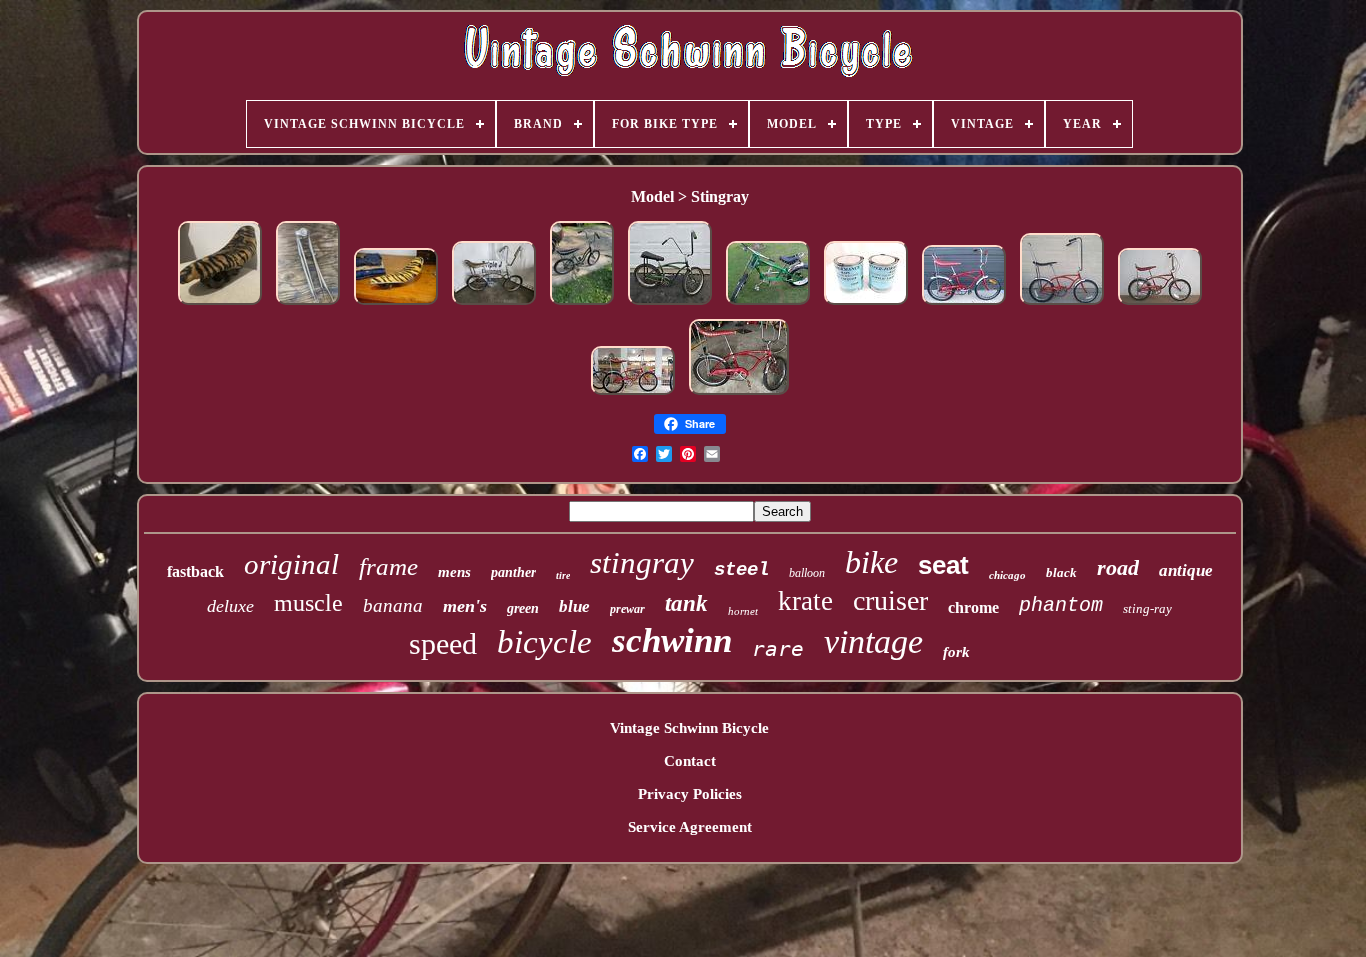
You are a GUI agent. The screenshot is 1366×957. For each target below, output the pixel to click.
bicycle (544, 642)
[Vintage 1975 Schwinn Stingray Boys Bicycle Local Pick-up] (964, 305)
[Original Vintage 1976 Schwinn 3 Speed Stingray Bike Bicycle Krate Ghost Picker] (1160, 305)
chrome (973, 607)
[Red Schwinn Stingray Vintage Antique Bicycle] (633, 395)
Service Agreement (690, 827)
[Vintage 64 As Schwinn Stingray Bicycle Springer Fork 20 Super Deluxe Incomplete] (308, 305)
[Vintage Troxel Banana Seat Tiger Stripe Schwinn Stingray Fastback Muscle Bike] (220, 305)
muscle (308, 603)
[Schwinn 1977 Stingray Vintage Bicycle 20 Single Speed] (1062, 305)
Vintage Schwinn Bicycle (689, 728)
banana (393, 605)
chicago (1007, 575)
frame (388, 566)
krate (805, 601)
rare (778, 649)
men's (465, 606)
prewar (627, 609)
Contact (690, 761)
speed (443, 643)
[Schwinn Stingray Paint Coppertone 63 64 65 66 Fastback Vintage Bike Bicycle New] (866, 305)
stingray (642, 562)
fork (956, 652)
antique (1186, 570)
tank (686, 603)
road (1118, 567)
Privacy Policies (690, 794)
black (1061, 572)
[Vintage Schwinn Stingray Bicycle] (494, 305)
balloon (807, 573)
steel (741, 570)
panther (513, 572)
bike (871, 562)
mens (454, 572)
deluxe (230, 606)
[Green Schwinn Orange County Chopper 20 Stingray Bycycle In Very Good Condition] (768, 305)
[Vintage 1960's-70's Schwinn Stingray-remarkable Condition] (582, 305)
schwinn (672, 640)
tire (563, 575)
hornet (743, 611)
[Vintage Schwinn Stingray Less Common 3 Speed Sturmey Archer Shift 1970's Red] (739, 395)
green (523, 608)
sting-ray (1147, 608)
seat (943, 565)
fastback (195, 571)
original (291, 564)
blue (574, 606)
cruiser (890, 600)
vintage (873, 641)
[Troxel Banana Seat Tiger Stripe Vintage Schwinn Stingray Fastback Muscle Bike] (396, 305)
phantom (1061, 605)
